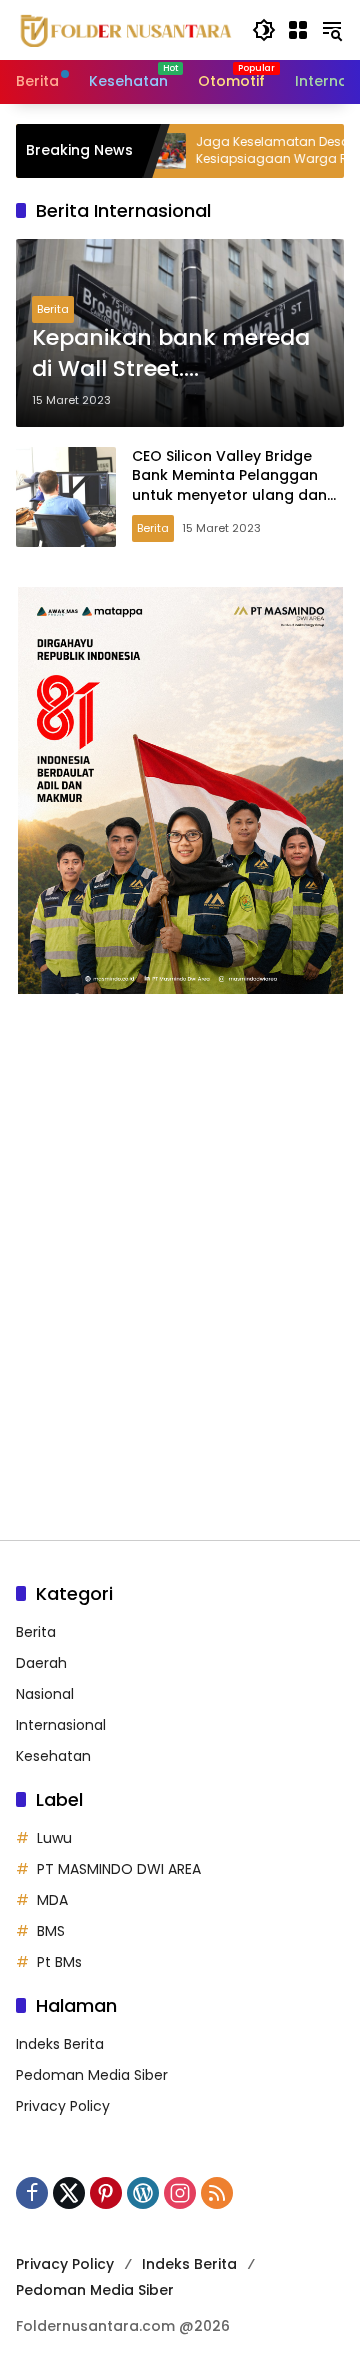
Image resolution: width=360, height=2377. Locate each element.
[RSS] (217, 2193)
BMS (51, 1931)
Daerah (41, 1663)
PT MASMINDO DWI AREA (119, 1869)
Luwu (54, 1838)
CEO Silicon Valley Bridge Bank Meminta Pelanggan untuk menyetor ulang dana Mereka (234, 485)
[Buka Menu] (298, 30)
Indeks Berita (60, 2044)
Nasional (45, 1694)
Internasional (61, 1725)
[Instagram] (180, 2193)
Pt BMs (59, 1962)
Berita (53, 309)
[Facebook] (32, 2193)
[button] (264, 30)
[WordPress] (143, 2193)
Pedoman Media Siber (92, 2075)
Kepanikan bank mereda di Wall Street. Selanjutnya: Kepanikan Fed (171, 354)
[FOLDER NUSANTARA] (124, 29)
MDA (52, 1900)
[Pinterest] (106, 2193)
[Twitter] (69, 2193)
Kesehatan (53, 1756)
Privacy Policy (63, 2106)
